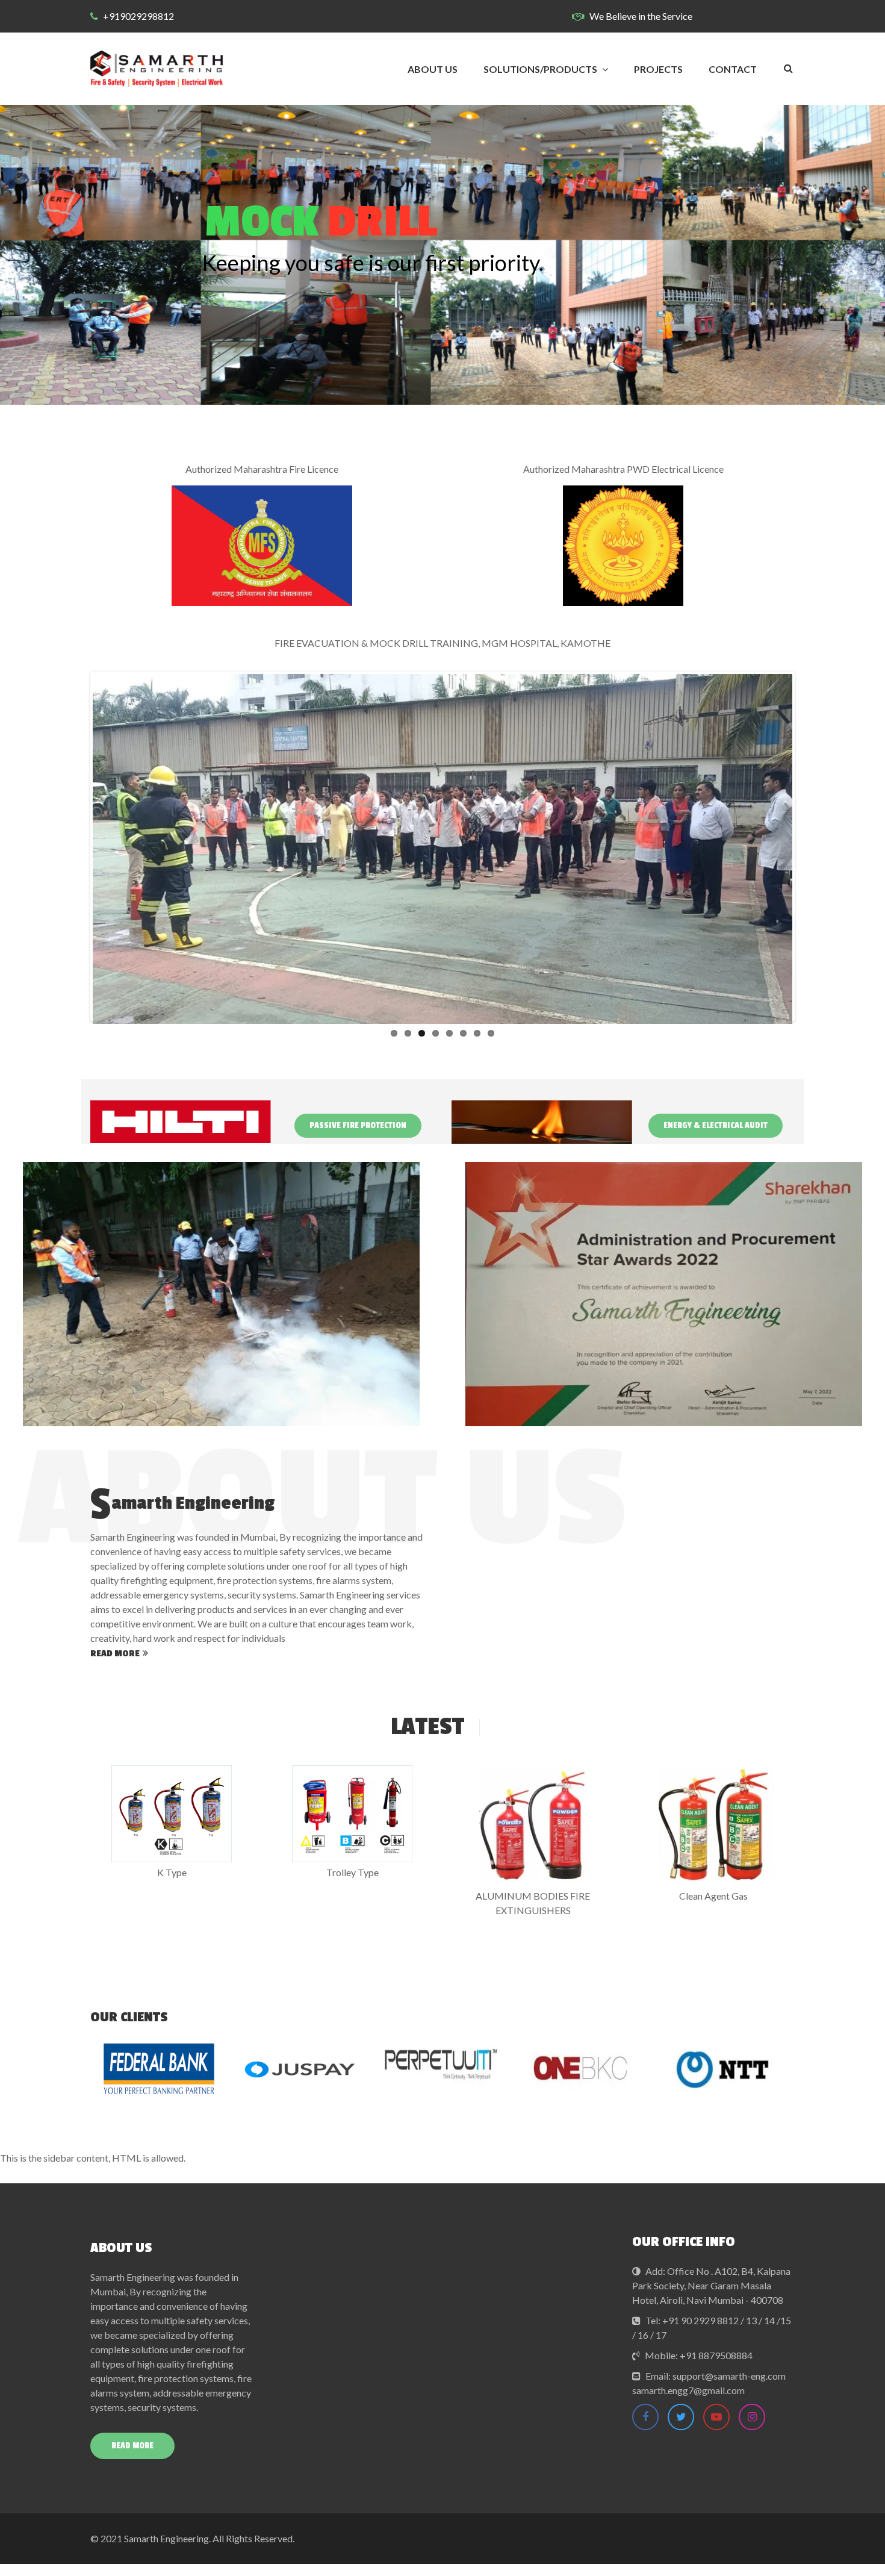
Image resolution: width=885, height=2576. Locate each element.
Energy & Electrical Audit (716, 1125)
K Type (172, 1872)
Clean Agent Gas (713, 1896)
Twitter (681, 2417)
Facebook (645, 2417)
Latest (427, 1727)
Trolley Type (352, 1872)
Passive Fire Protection (358, 1125)
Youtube (716, 2417)
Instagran (752, 2417)
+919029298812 (138, 16)
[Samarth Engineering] (157, 69)
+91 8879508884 (716, 2355)
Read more (115, 1654)
